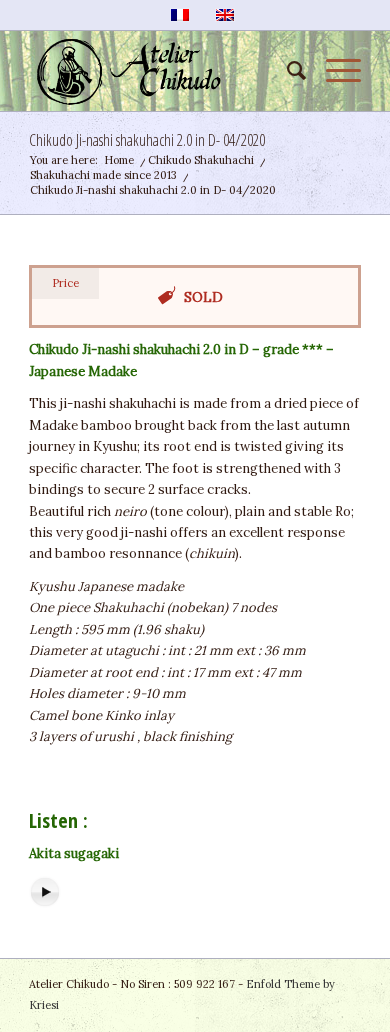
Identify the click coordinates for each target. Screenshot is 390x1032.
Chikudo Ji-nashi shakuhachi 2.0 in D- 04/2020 (147, 140)
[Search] (286, 71)
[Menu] (333, 71)
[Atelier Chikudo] (161, 71)
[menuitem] (286, 71)
